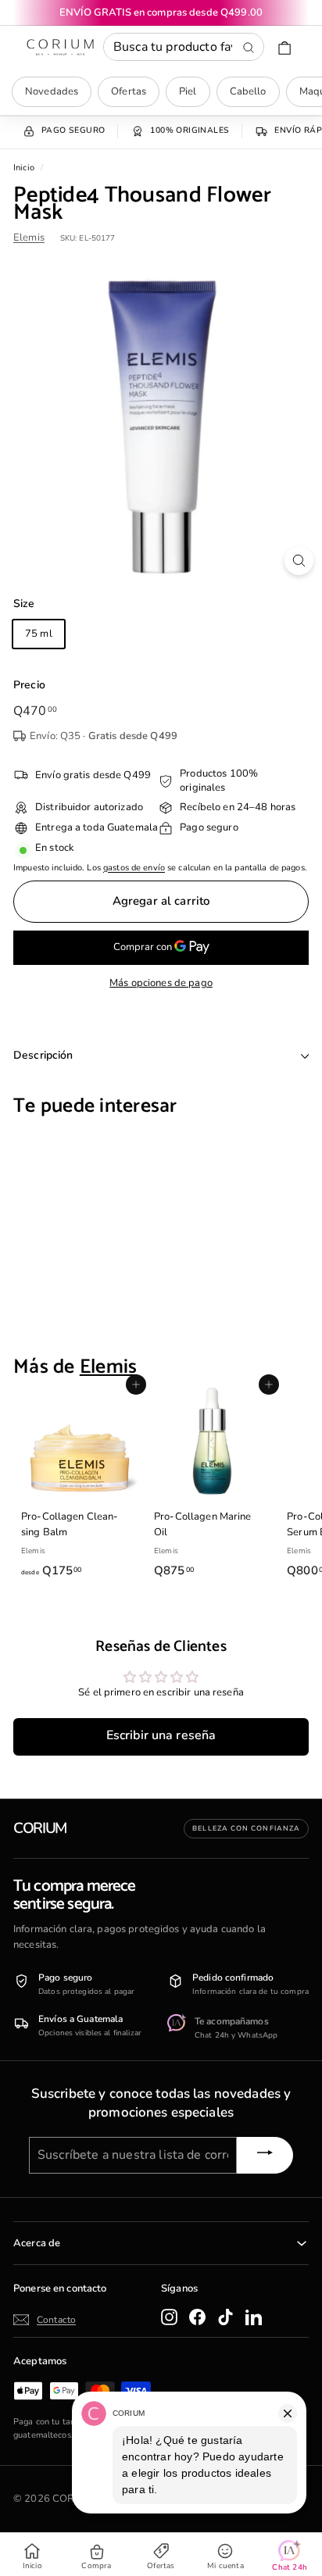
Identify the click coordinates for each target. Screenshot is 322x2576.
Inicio (24, 168)
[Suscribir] (265, 2155)
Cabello (248, 91)
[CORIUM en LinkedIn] (254, 2317)
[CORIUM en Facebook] (197, 2317)
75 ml (39, 634)
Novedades (52, 91)
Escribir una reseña (161, 1735)
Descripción (43, 1055)
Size (24, 604)
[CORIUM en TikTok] (225, 2317)
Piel (188, 91)
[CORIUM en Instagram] (169, 2317)
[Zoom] (299, 561)
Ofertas (129, 91)
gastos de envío (134, 868)
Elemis (29, 238)
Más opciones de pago (161, 983)
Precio (29, 685)
